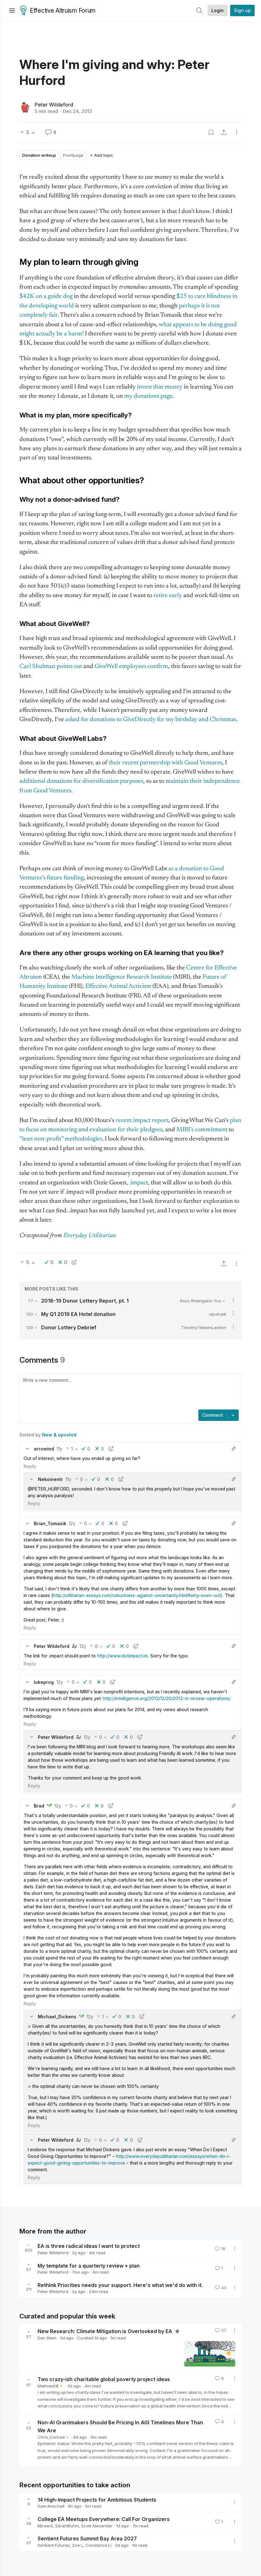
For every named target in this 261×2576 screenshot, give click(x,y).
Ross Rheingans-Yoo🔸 (203, 1301)
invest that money (160, 387)
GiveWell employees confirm (131, 667)
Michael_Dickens (57, 2017)
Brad (39, 1806)
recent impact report (142, 1121)
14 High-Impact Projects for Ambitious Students (97, 2499)
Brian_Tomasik (50, 1523)
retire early (168, 596)
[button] (27, 1449)
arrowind (44, 1449)
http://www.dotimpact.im (122, 1656)
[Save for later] (211, 132)
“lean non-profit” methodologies (61, 1139)
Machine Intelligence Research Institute (122, 977)
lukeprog (44, 1682)
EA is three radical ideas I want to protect (89, 2246)
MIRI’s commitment (202, 1130)
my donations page (148, 396)
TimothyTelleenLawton (204, 1327)
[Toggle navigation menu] (12, 10)
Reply (30, 1466)
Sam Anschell (51, 2506)
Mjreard (45, 2526)
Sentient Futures (54, 2545)
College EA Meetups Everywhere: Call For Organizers (104, 2519)
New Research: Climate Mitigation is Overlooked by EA (106, 2331)
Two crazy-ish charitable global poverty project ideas (104, 2379)
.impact (139, 1183)
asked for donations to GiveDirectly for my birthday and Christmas (151, 720)
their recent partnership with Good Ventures (165, 763)
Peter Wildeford (54, 105)
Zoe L (78, 2545)
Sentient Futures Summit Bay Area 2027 (87, 2538)
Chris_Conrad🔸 (54, 2437)
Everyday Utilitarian (90, 1236)
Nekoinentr (50, 1479)
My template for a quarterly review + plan (89, 2265)
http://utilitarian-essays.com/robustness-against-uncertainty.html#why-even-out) (138, 1595)
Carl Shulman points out (51, 667)
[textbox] (129, 1392)
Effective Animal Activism (118, 986)
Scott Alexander (97, 2526)
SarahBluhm (67, 2526)
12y (72, 1523)
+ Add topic (102, 155)
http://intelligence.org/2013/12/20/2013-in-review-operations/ (167, 1698)
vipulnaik (218, 1314)
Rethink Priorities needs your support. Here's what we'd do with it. (120, 2285)
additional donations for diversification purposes (81, 781)
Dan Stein (47, 2338)
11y (60, 1449)
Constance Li (98, 2545)
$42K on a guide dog (46, 296)
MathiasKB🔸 (51, 2386)
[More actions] (236, 132)
